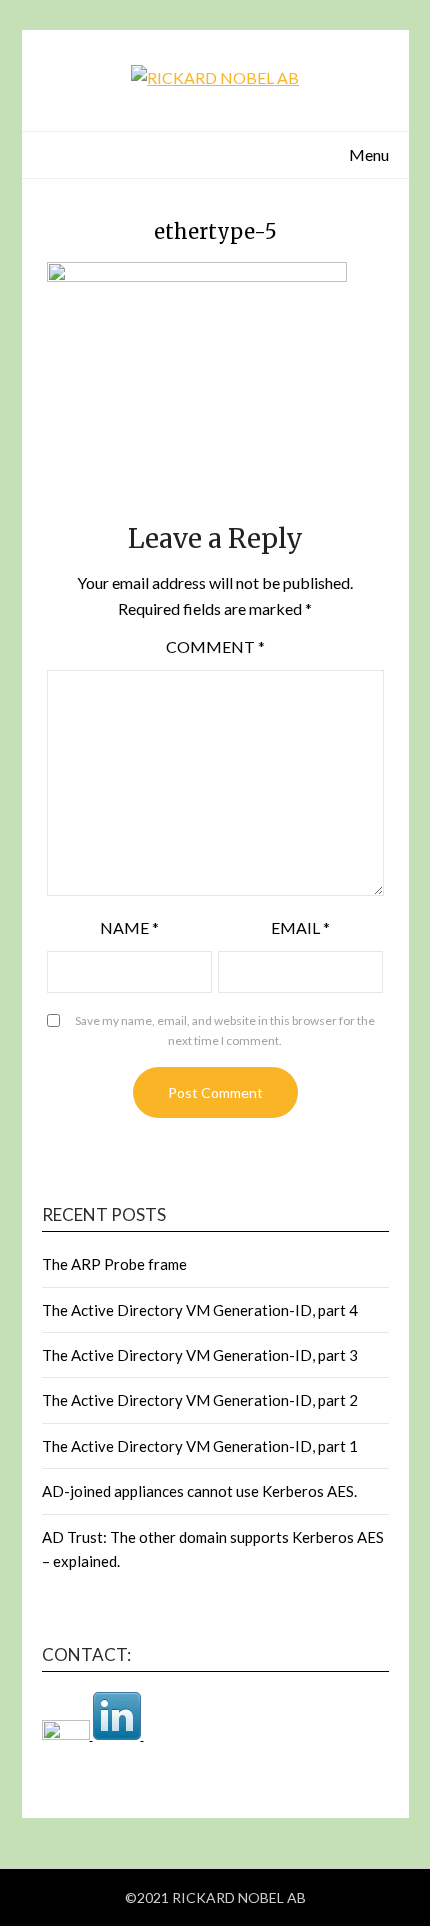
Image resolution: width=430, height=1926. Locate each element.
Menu (369, 154)
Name (129, 927)
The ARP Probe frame (114, 1264)
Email (300, 927)
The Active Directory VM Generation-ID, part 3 (200, 1355)
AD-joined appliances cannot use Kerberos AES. (199, 1491)
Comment (215, 646)
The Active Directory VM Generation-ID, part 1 (200, 1446)
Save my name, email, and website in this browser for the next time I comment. (225, 1030)
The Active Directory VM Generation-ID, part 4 (200, 1310)
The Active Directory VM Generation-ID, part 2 (200, 1400)
